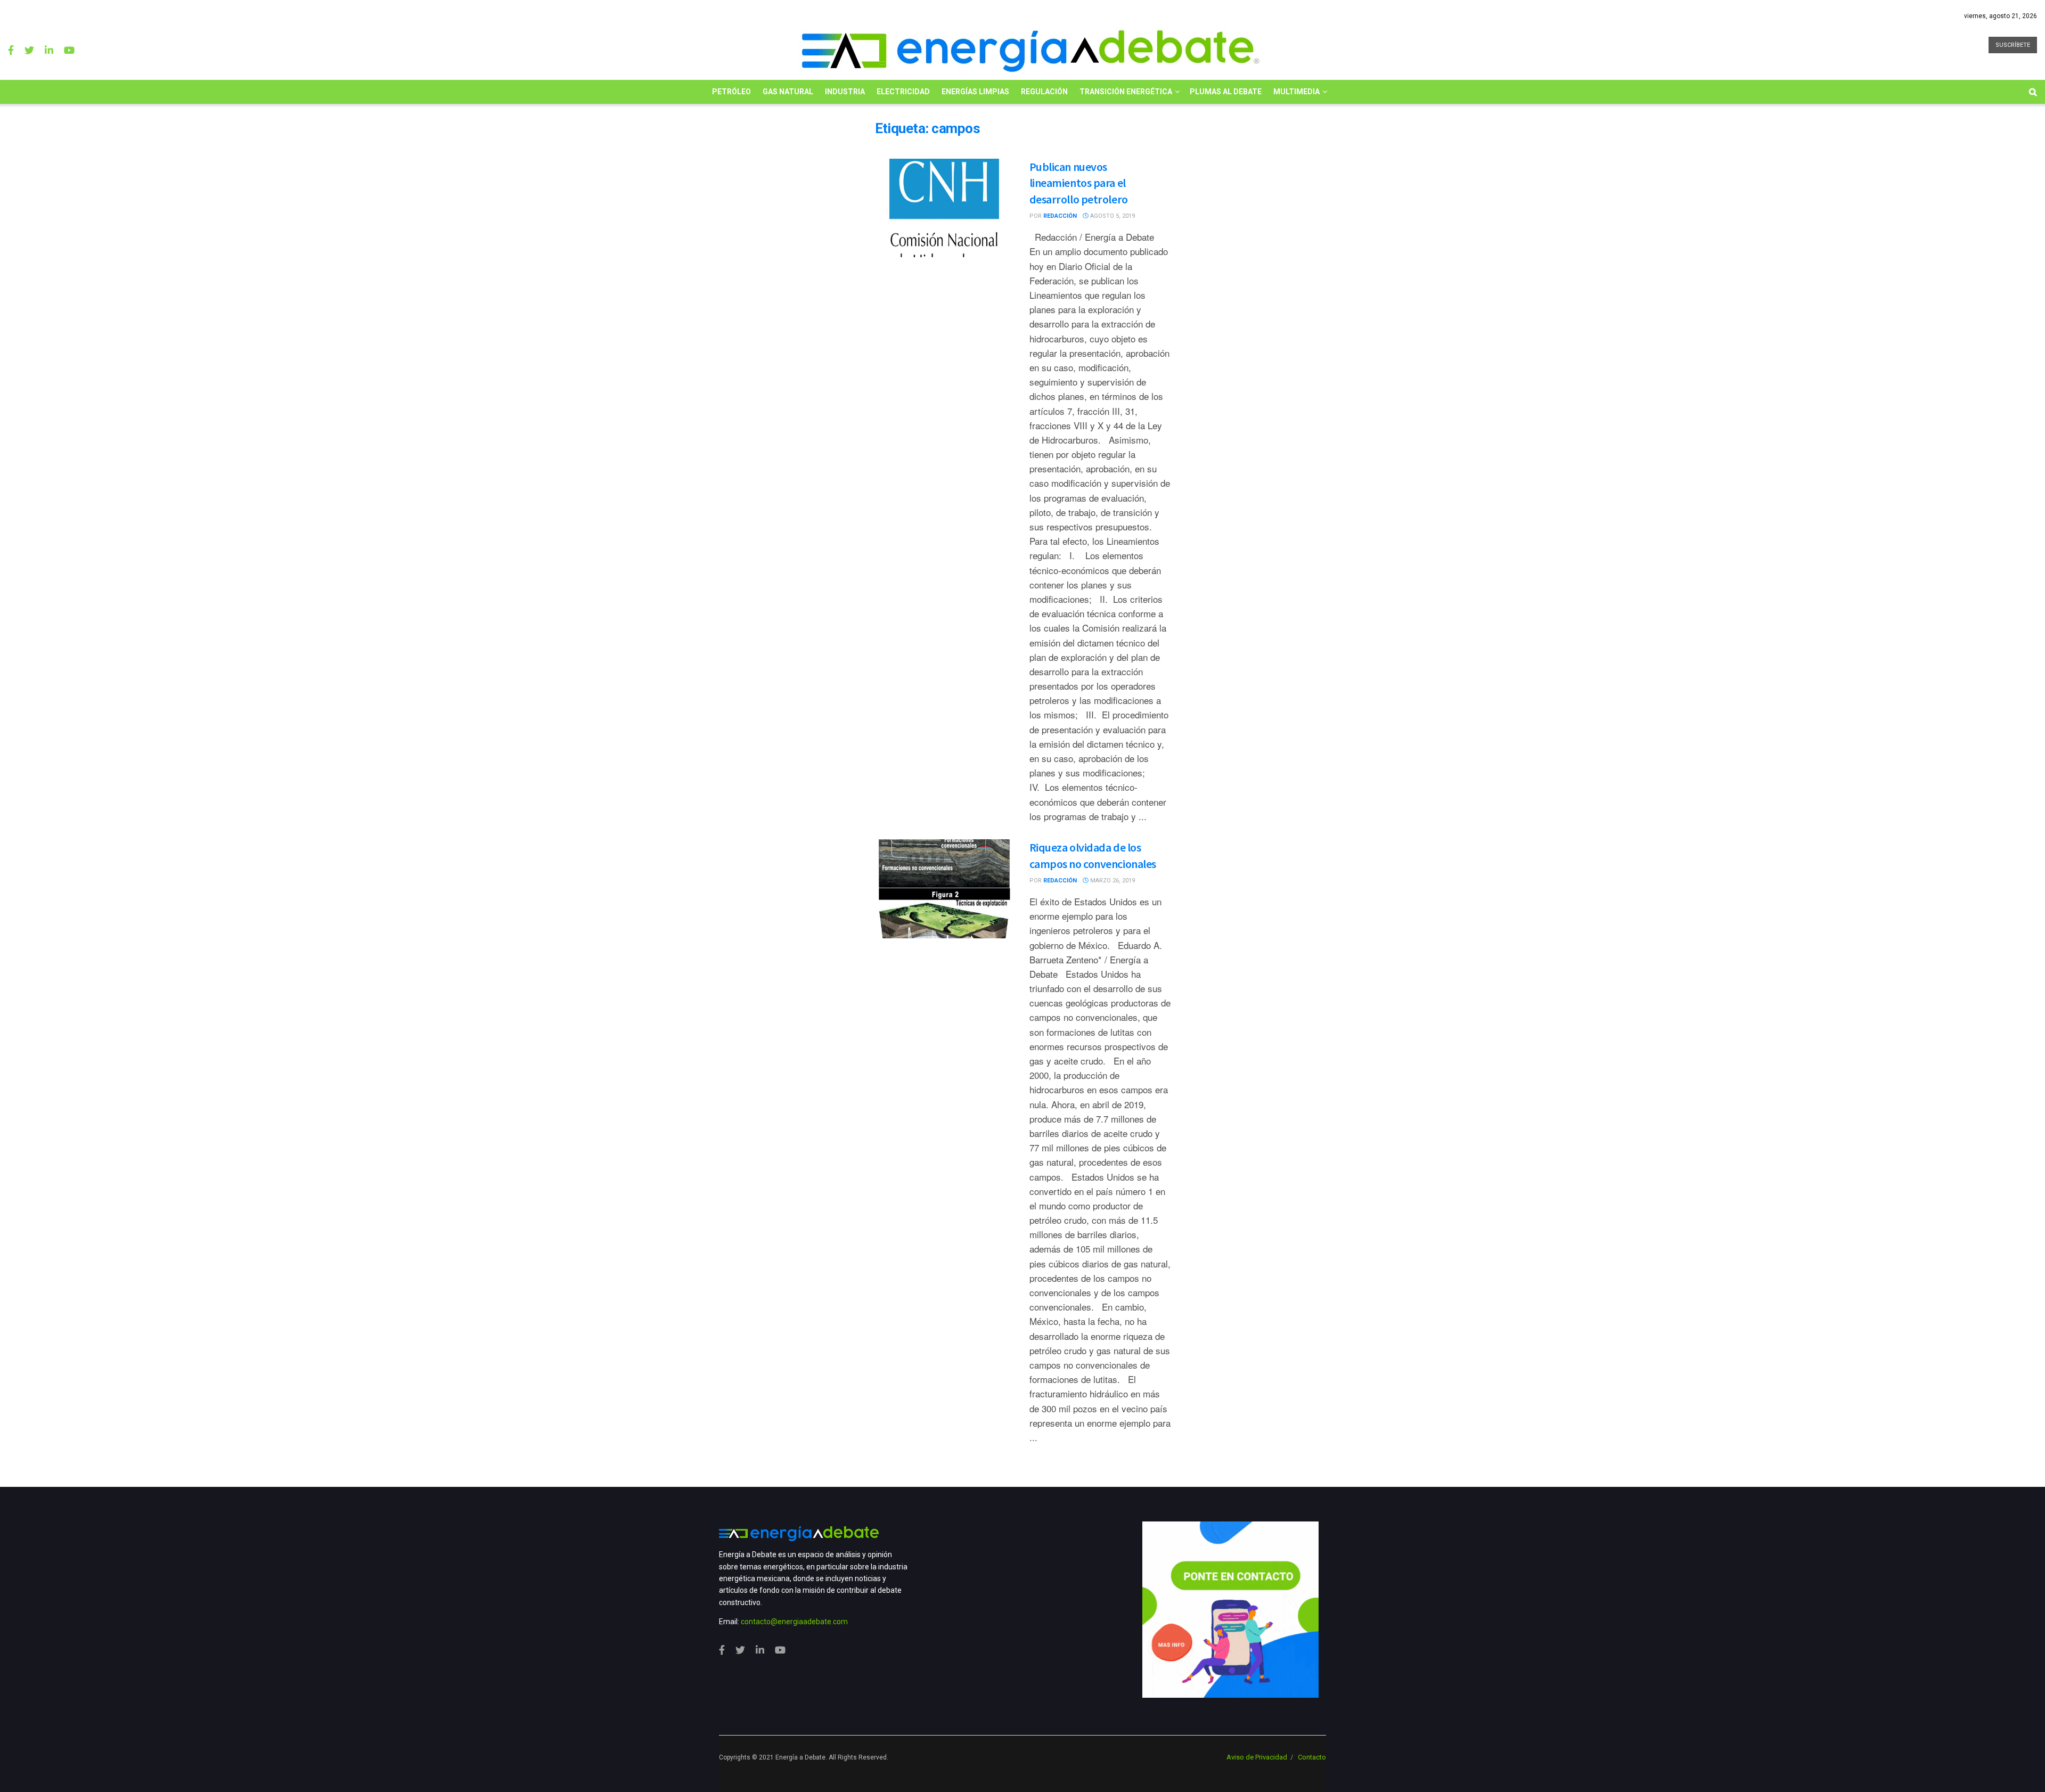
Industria (845, 92)
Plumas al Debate (1226, 92)
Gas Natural (788, 92)
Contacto (1312, 1757)
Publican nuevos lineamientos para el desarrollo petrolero (1079, 183)
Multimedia (1296, 92)
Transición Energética (1126, 92)
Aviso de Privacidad (1257, 1757)
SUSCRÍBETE (2013, 45)
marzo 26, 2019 (1112, 881)
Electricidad (903, 92)
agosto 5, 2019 (1112, 216)
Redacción (1060, 216)
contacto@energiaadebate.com (794, 1622)
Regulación (1044, 92)
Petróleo (731, 92)
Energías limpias (975, 92)
